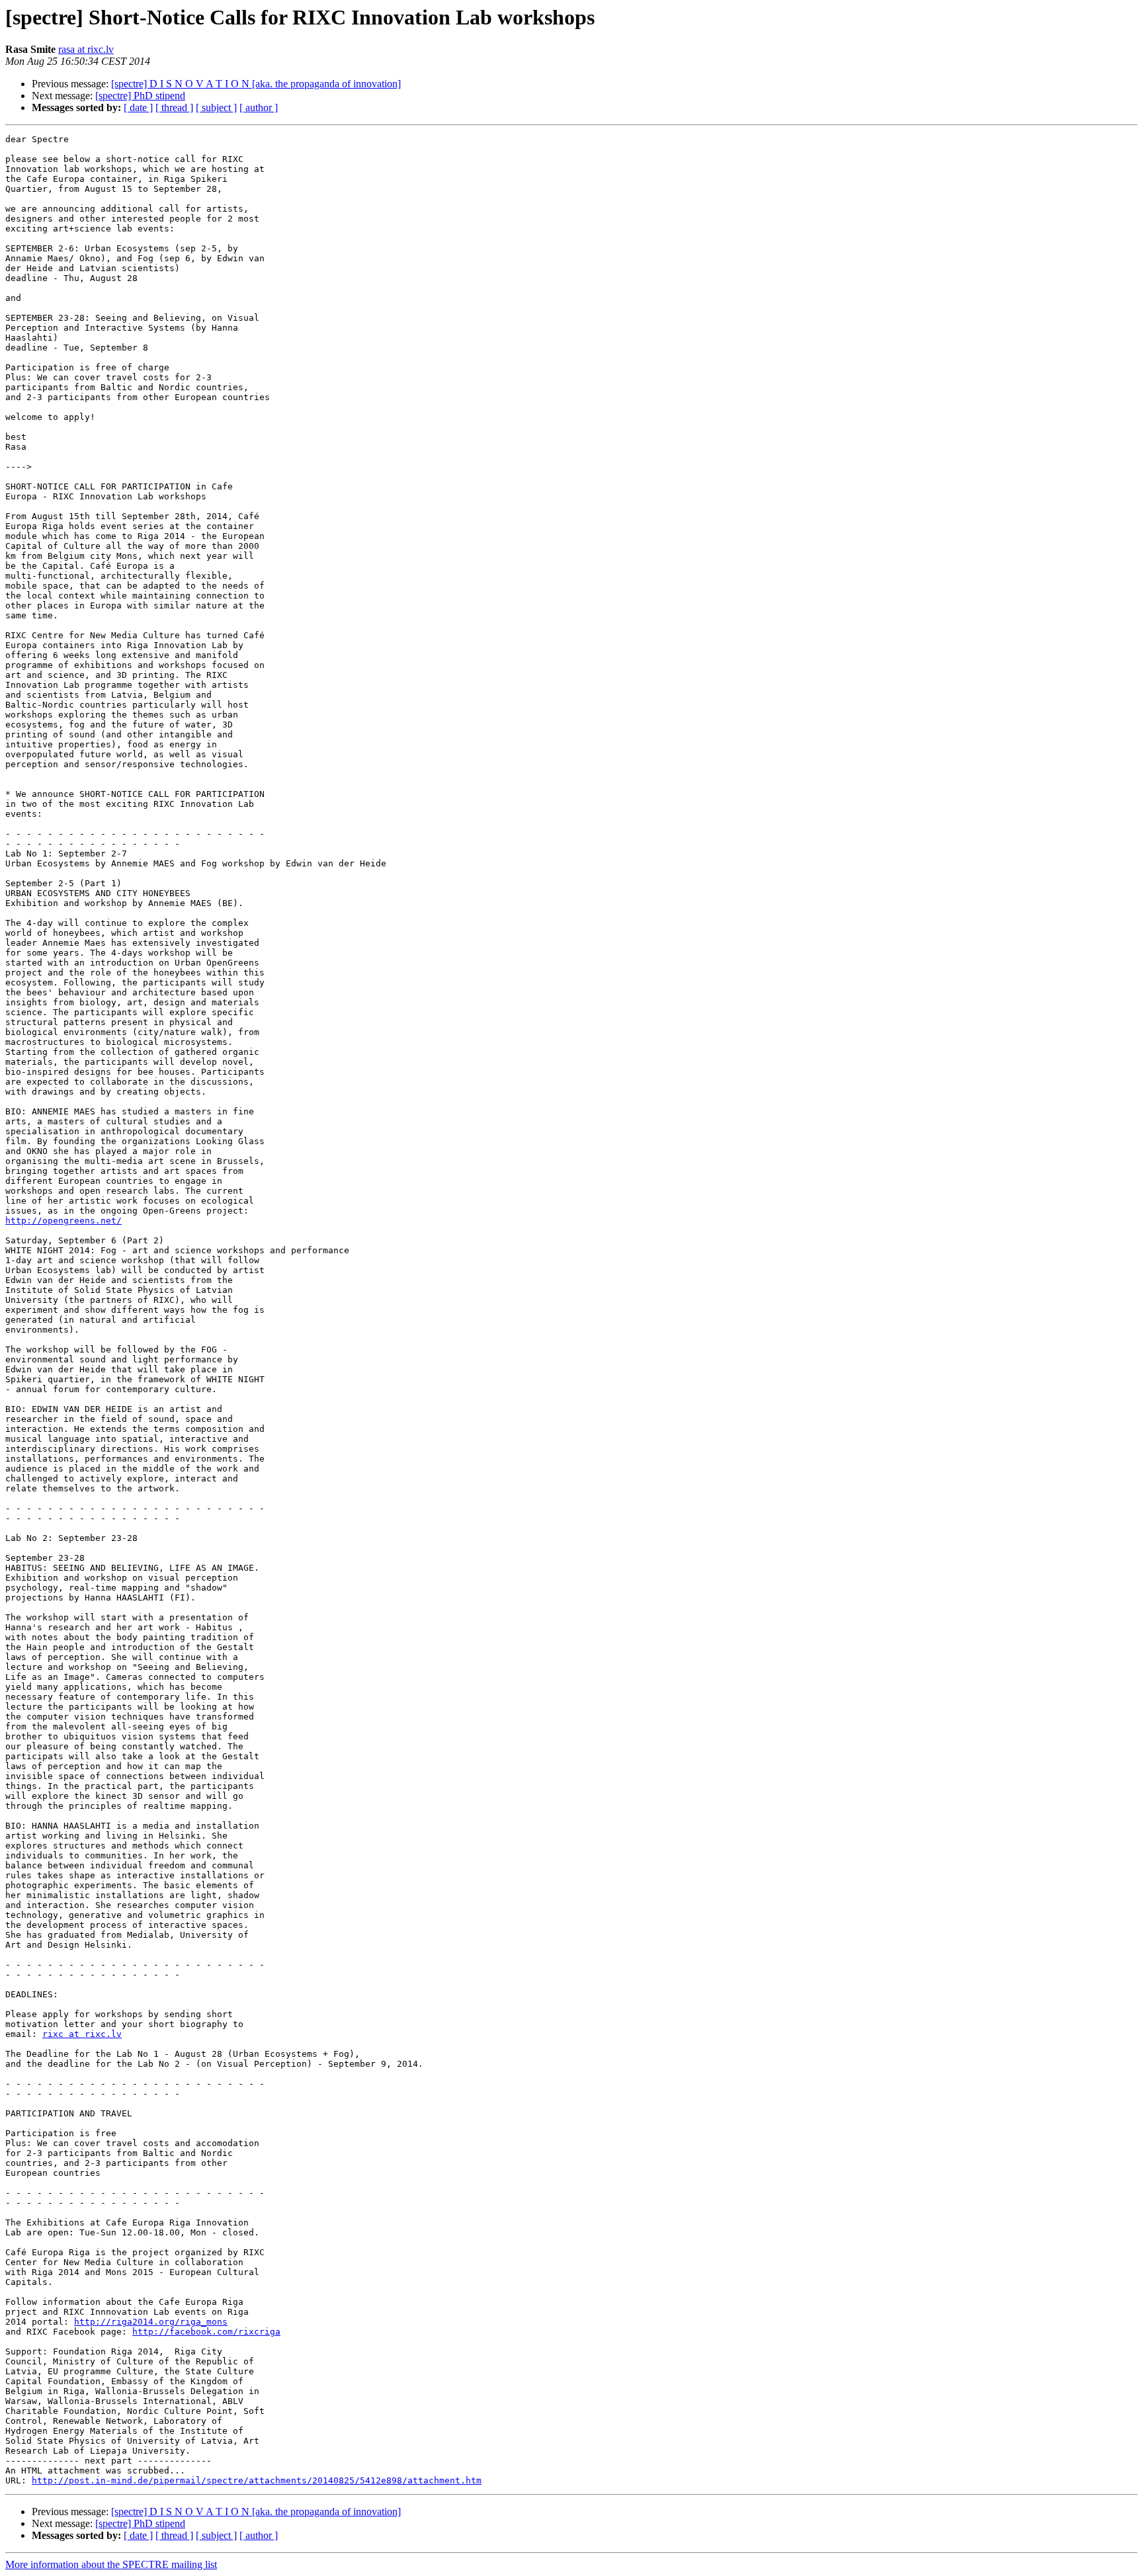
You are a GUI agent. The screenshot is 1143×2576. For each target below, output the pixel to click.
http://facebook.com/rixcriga (206, 2332)
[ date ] (138, 107)
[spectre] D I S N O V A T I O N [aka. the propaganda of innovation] (256, 84)
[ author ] (259, 107)
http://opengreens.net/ (63, 1221)
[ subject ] (216, 107)
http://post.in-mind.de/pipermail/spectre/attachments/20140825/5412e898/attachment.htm (257, 2480)
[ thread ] (174, 107)
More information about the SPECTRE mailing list (111, 2564)
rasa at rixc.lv (86, 49)
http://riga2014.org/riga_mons (151, 2322)
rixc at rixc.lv (82, 2034)
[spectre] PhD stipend (140, 96)
